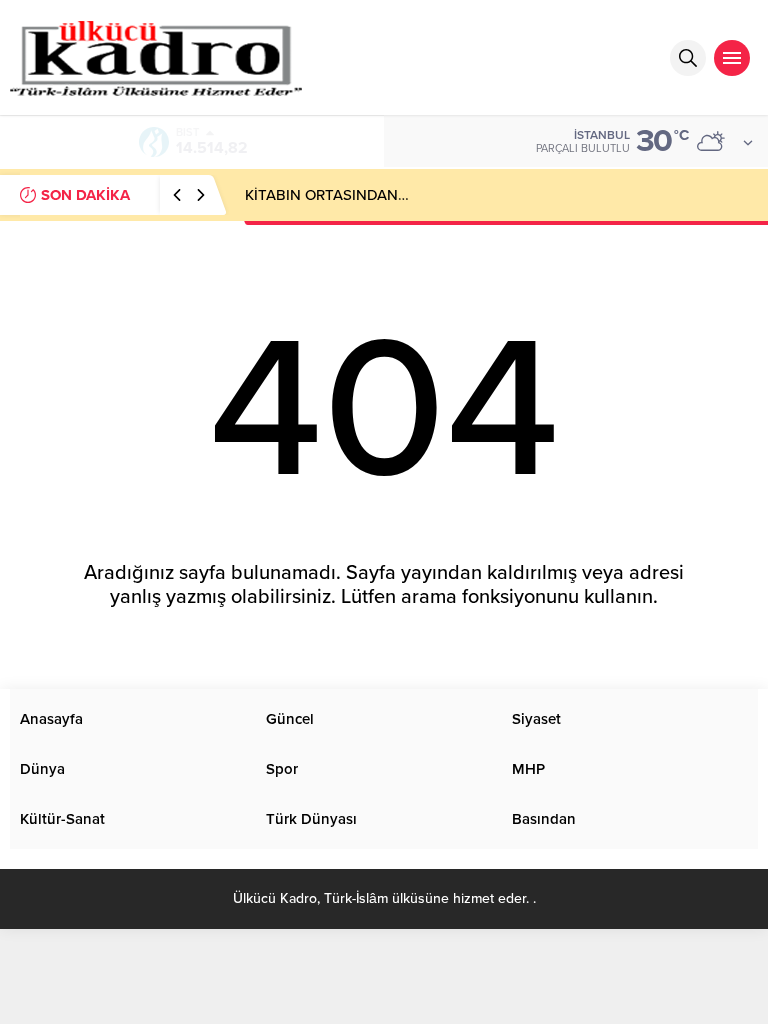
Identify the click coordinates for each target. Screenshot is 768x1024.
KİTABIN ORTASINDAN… (327, 195)
